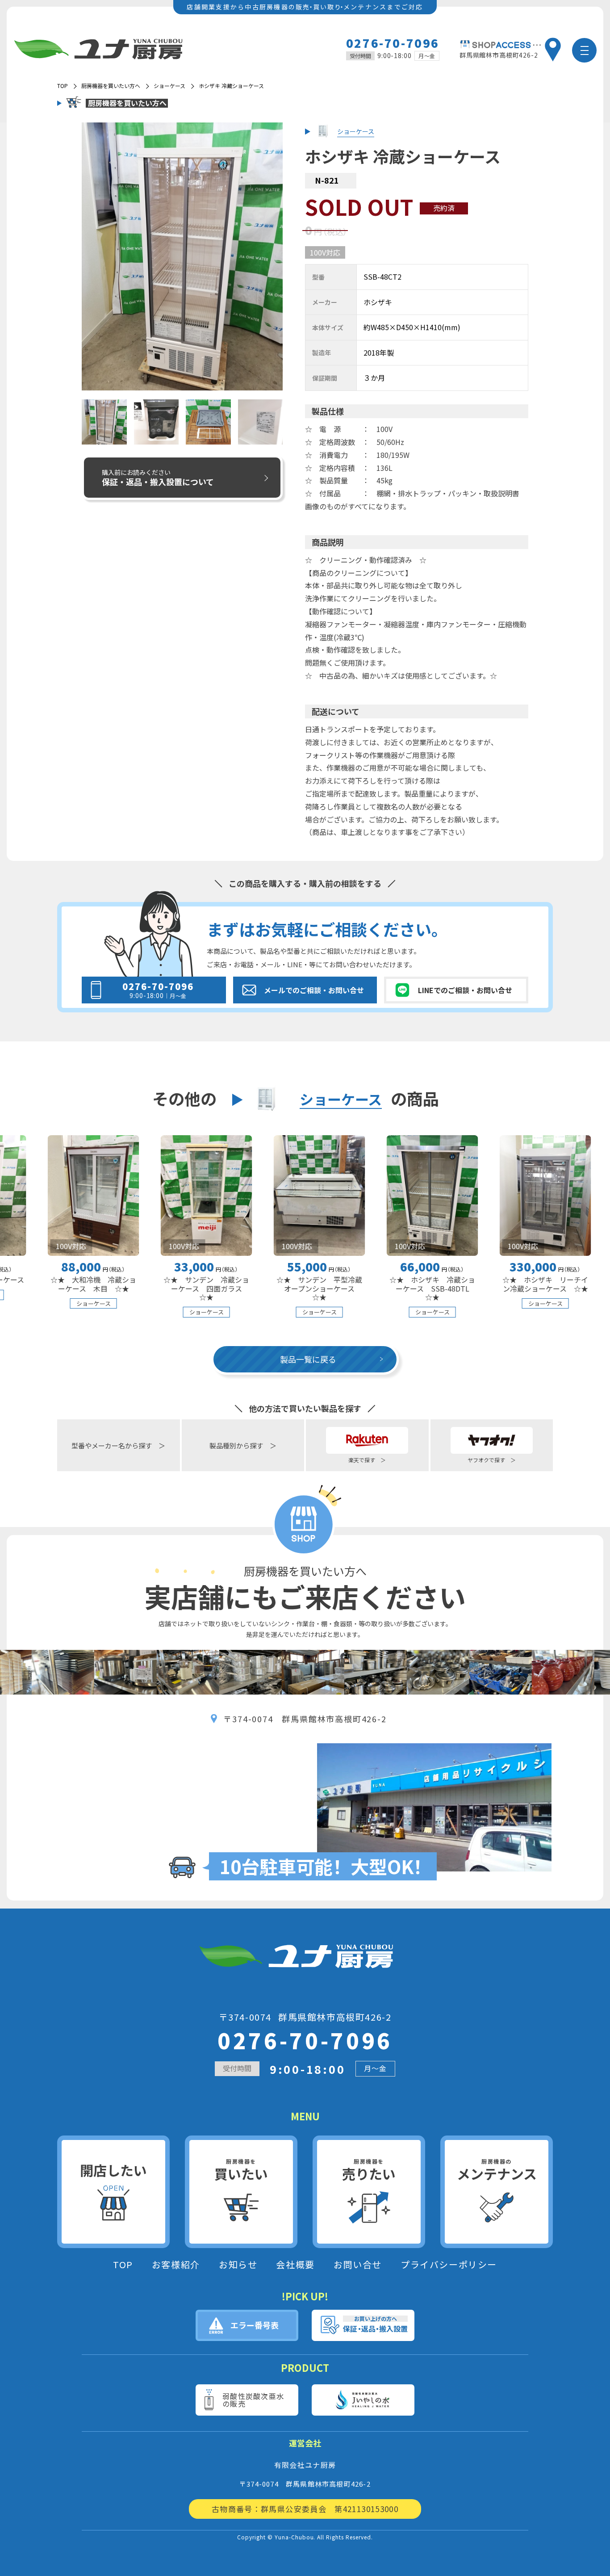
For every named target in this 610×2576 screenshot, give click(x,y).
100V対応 (325, 252)
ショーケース (169, 86)
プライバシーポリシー (449, 2265)
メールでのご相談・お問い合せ (314, 990)
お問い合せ (358, 2265)
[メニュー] (584, 50)
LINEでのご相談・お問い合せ (465, 990)
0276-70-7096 (393, 43)
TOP (123, 2265)
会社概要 (295, 2265)
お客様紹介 (176, 2265)
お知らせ (238, 2265)
